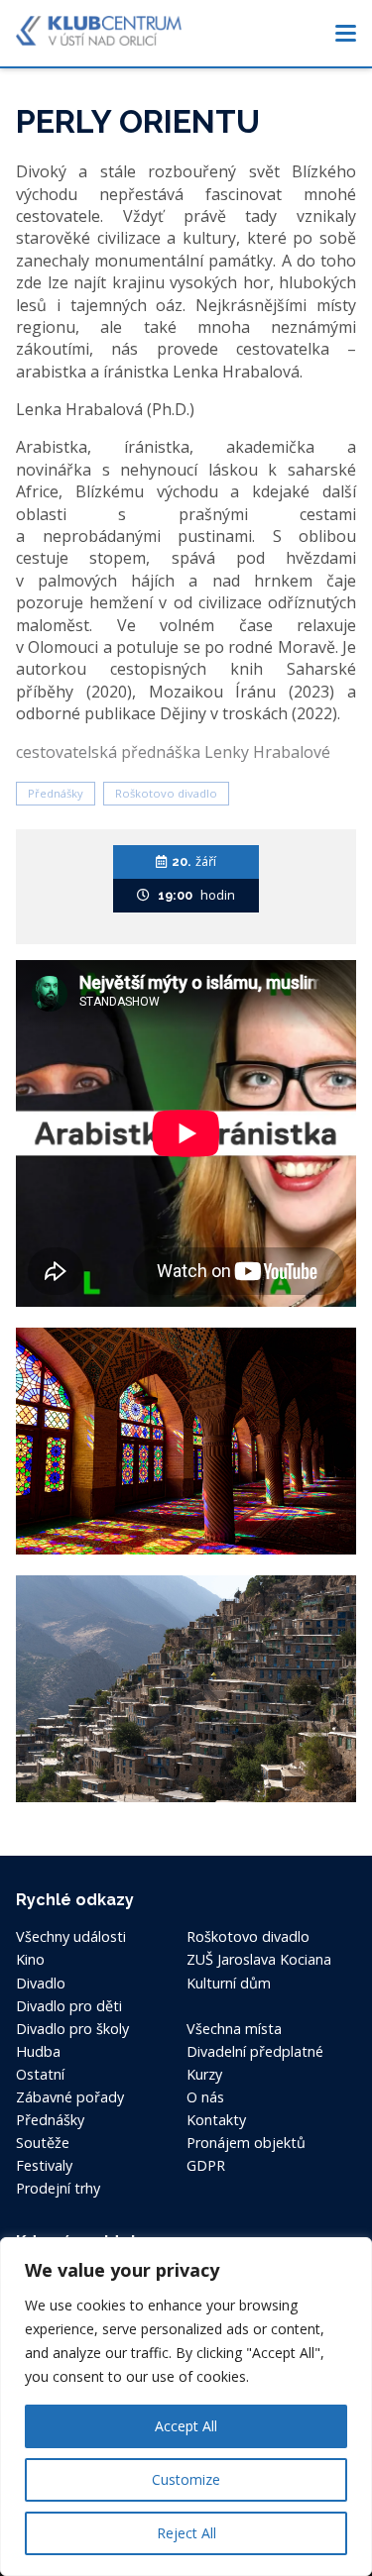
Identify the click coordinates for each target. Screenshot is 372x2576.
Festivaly (44, 2165)
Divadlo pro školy (72, 2029)
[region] (186, 2407)
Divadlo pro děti (69, 2006)
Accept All (186, 2426)
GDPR (206, 2165)
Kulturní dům (229, 1983)
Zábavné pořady (70, 2097)
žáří (194, 861)
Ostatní (40, 2074)
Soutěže (43, 2143)
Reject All (186, 2533)
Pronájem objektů (246, 2143)
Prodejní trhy (58, 2188)
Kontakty (216, 2120)
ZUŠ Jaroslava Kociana (259, 1959)
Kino (30, 1959)
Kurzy (204, 2074)
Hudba (38, 2051)
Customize (186, 2479)
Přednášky (56, 793)
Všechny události (71, 1936)
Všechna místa (234, 2029)
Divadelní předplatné (255, 2051)
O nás (205, 2097)
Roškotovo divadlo (166, 793)
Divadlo (41, 1983)
